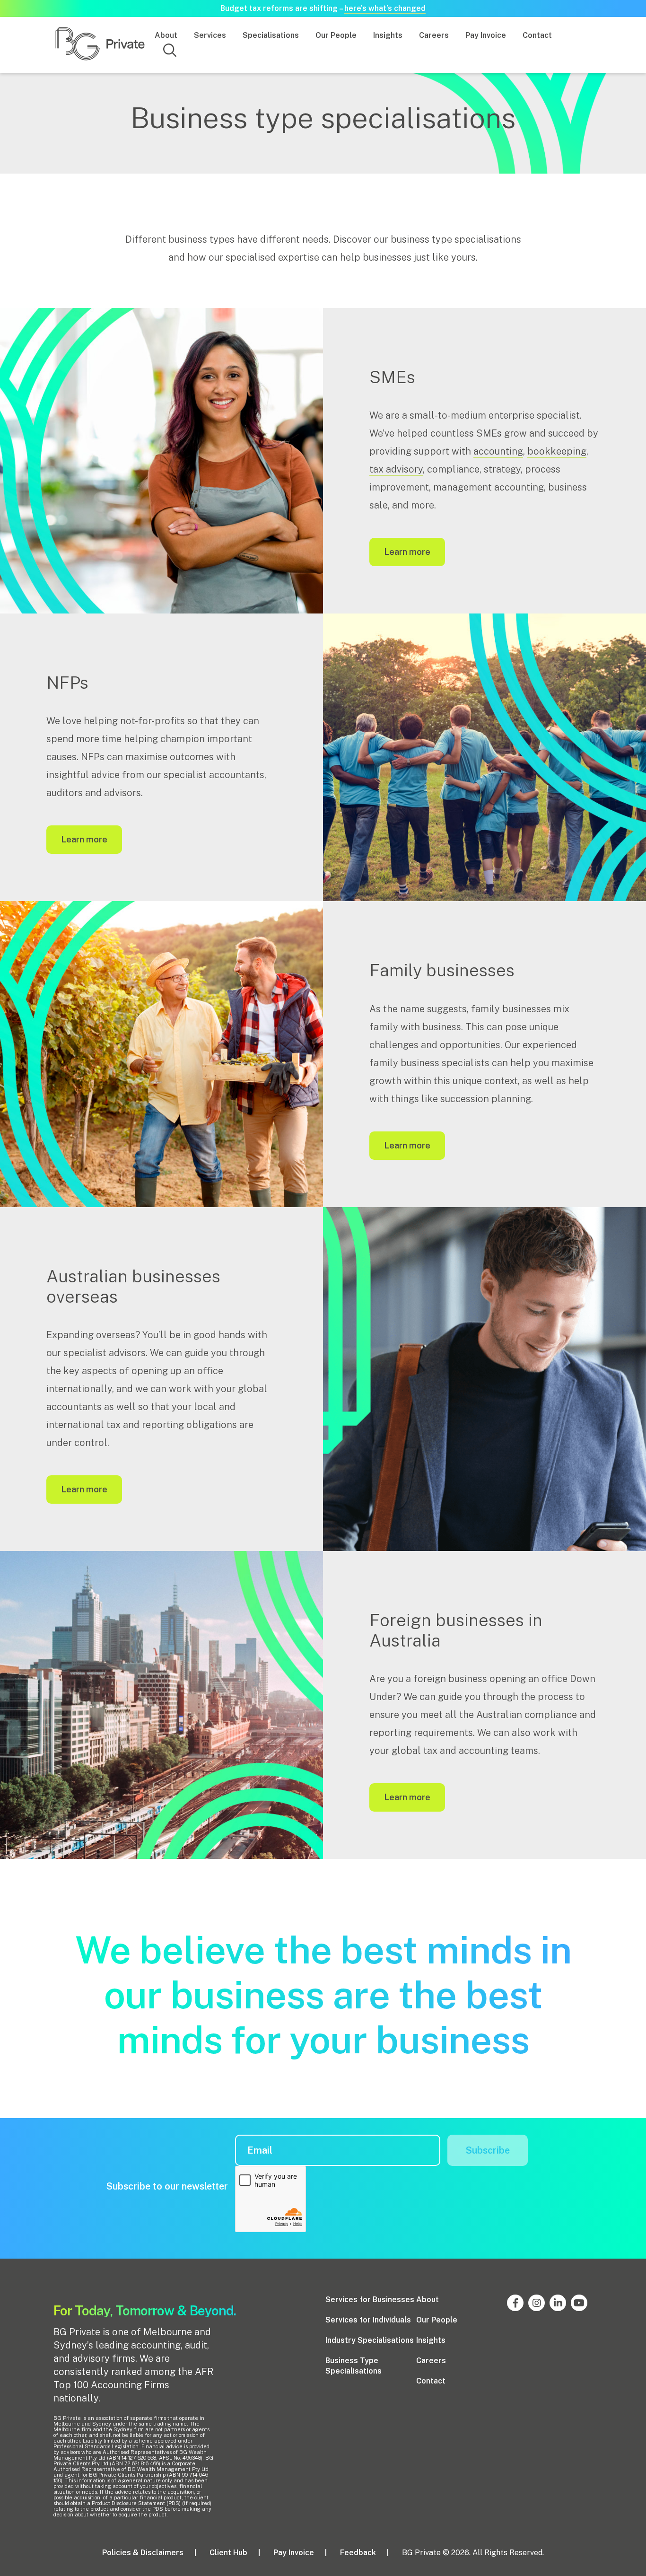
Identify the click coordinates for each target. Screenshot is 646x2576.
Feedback (358, 2553)
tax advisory (396, 469)
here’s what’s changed (385, 8)
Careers (434, 35)
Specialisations (271, 35)
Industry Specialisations (370, 2340)
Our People (336, 35)
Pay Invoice (486, 35)
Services (210, 35)
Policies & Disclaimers (143, 2553)
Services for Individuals (368, 2320)
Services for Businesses (370, 2300)
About (166, 35)
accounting (498, 451)
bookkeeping (557, 451)
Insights (388, 35)
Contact (537, 35)
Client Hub (228, 2553)
